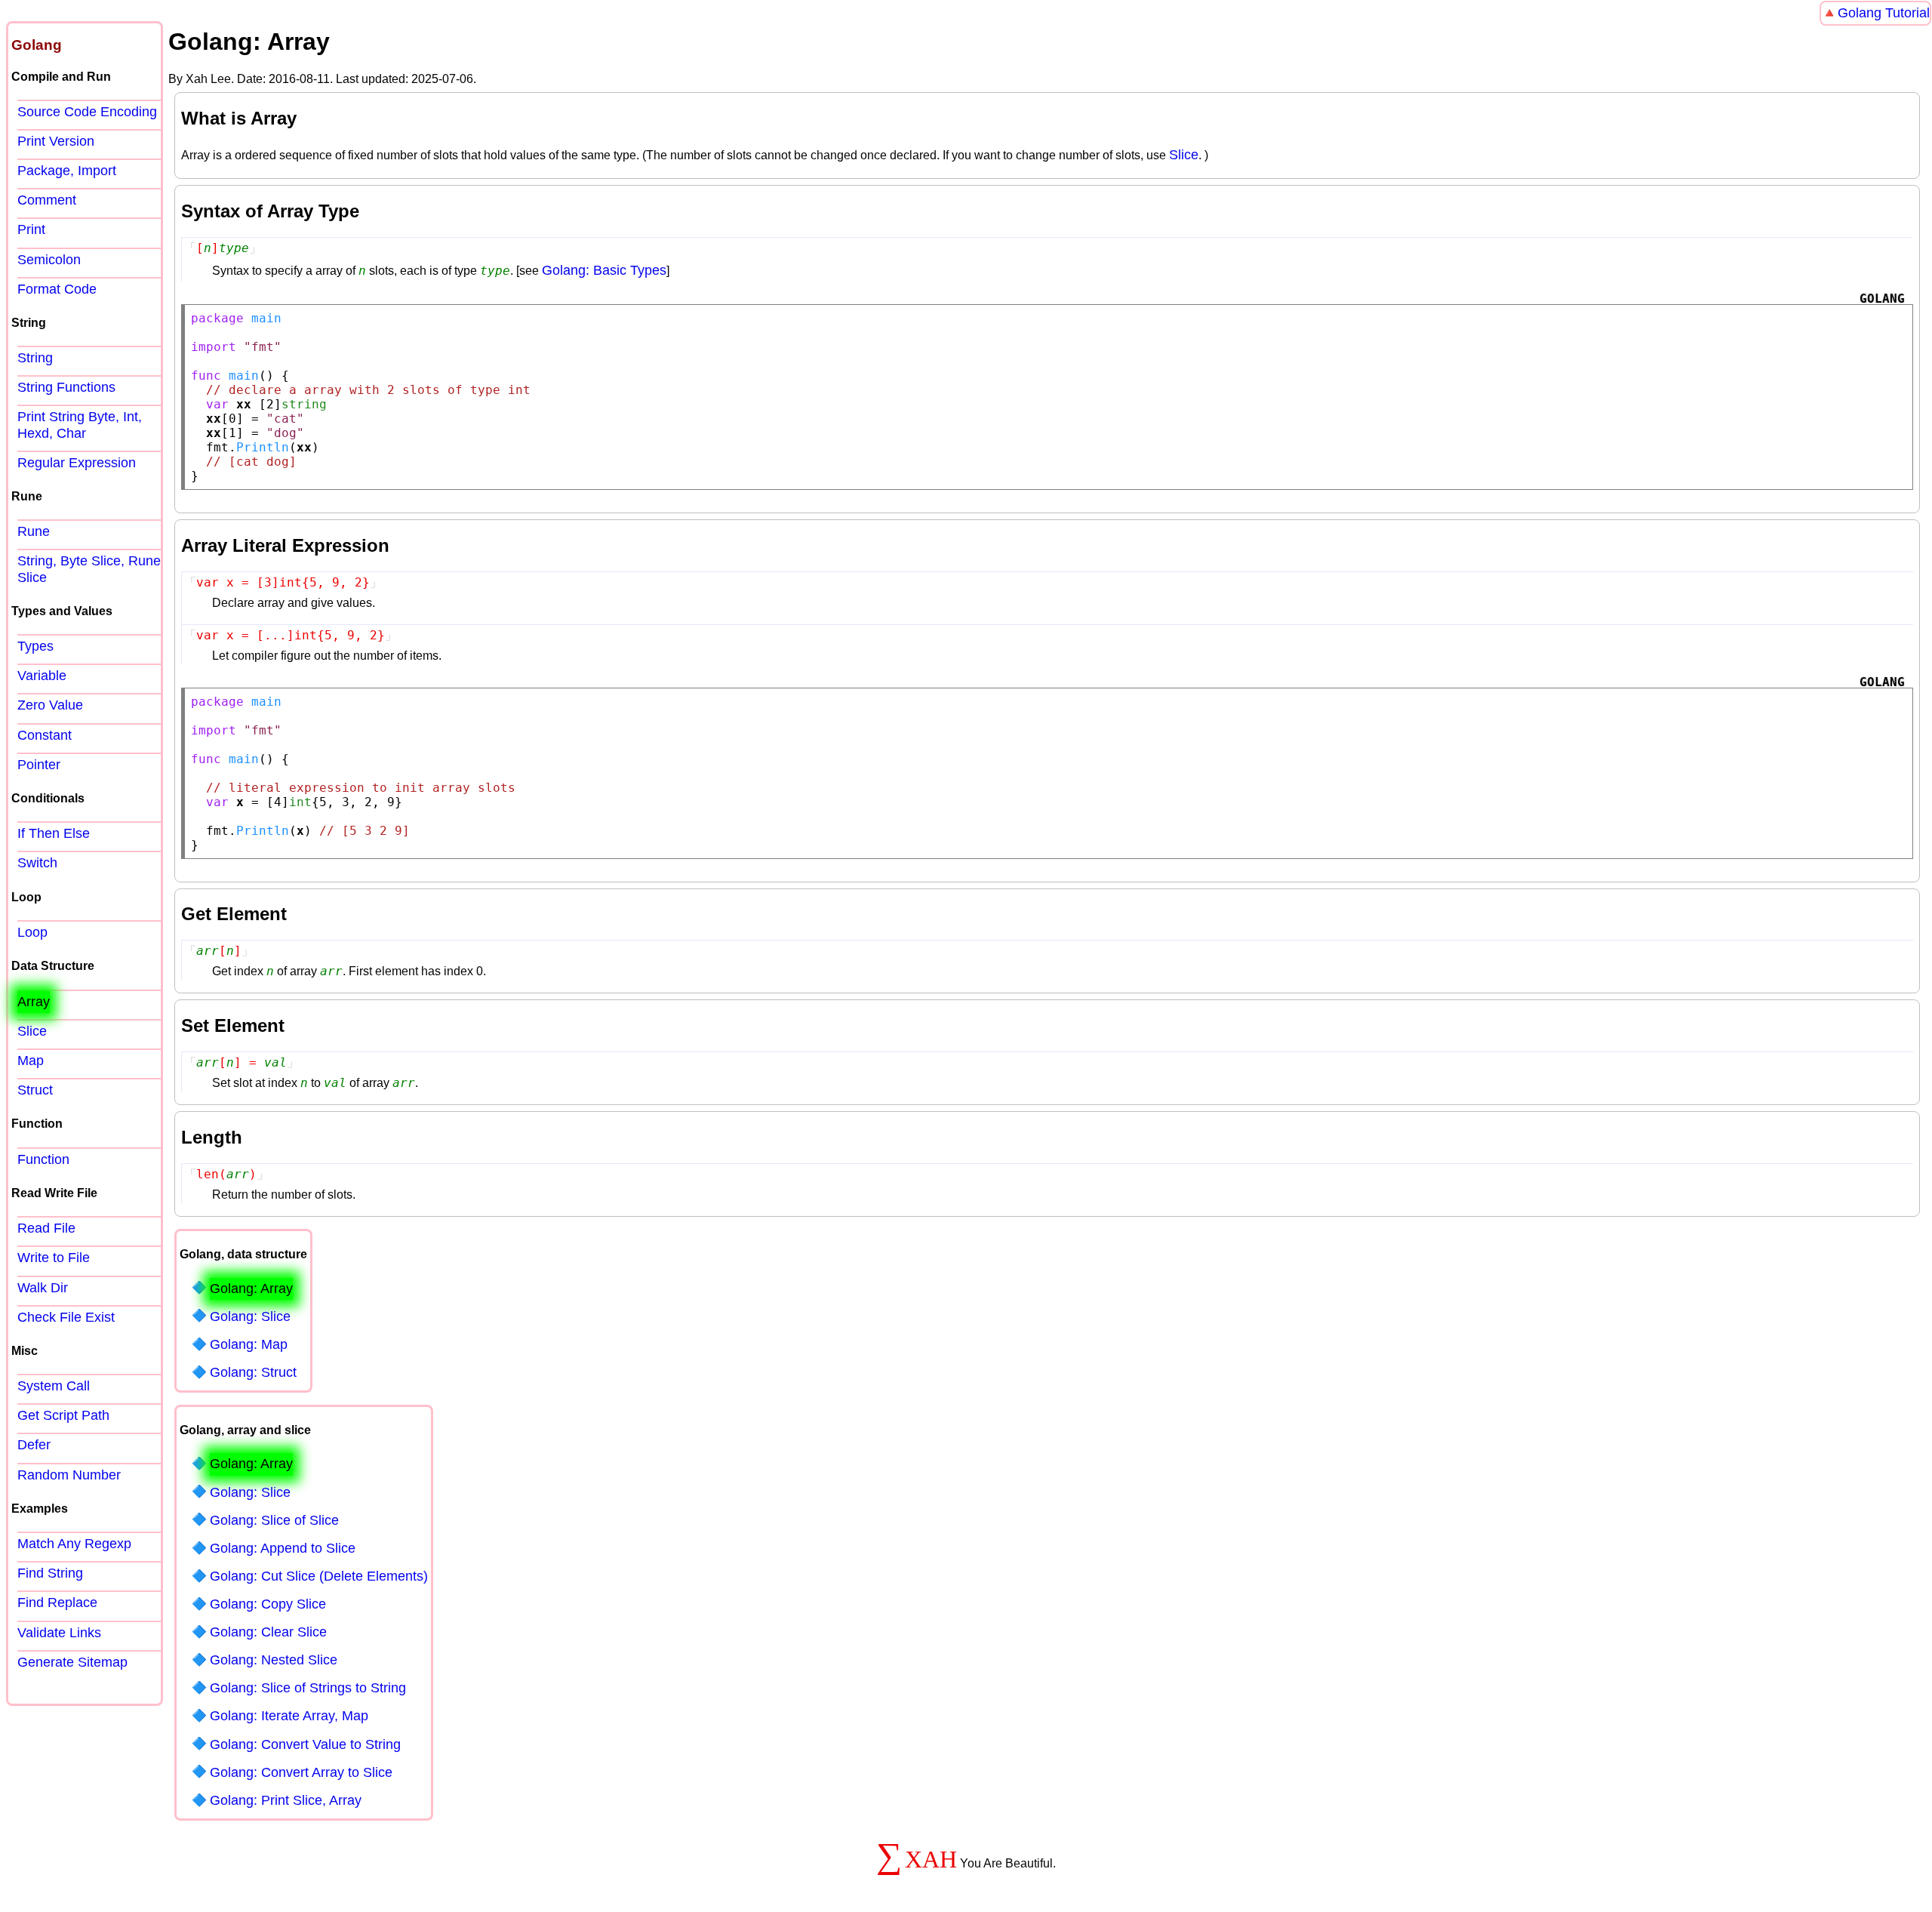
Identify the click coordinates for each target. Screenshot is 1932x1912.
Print (31, 229)
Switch (37, 863)
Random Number (69, 1475)
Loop (32, 932)
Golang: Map (249, 1344)
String (35, 358)
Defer (34, 1445)
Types (35, 646)
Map (31, 1061)
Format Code (57, 289)
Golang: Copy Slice (268, 1604)
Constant (45, 735)
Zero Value (50, 705)
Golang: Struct (253, 1372)
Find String (50, 1573)
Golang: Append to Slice (283, 1548)
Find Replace (57, 1603)
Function (43, 1159)
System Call (54, 1386)
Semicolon (49, 260)
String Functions (66, 387)
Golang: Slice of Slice (274, 1520)
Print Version (56, 141)
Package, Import (67, 171)
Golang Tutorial (1884, 13)
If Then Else (54, 833)
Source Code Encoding (87, 112)
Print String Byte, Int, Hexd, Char (80, 425)
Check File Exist (66, 1317)
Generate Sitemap (72, 1662)
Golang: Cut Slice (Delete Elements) (319, 1576)
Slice (1184, 155)
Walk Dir (43, 1288)
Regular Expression (77, 463)
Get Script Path (63, 1415)
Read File (46, 1228)
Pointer (39, 765)
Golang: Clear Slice (268, 1632)
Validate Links (59, 1633)
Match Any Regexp (74, 1544)
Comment (47, 200)
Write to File (54, 1258)
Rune (34, 531)
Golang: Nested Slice (274, 1660)
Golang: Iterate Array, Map (289, 1716)
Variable (42, 676)
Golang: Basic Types (604, 270)
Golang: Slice (250, 1316)
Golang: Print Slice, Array (286, 1800)
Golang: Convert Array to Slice (301, 1772)
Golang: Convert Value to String (305, 1744)
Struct (35, 1090)
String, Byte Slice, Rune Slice (89, 569)
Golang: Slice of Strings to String (308, 1688)
